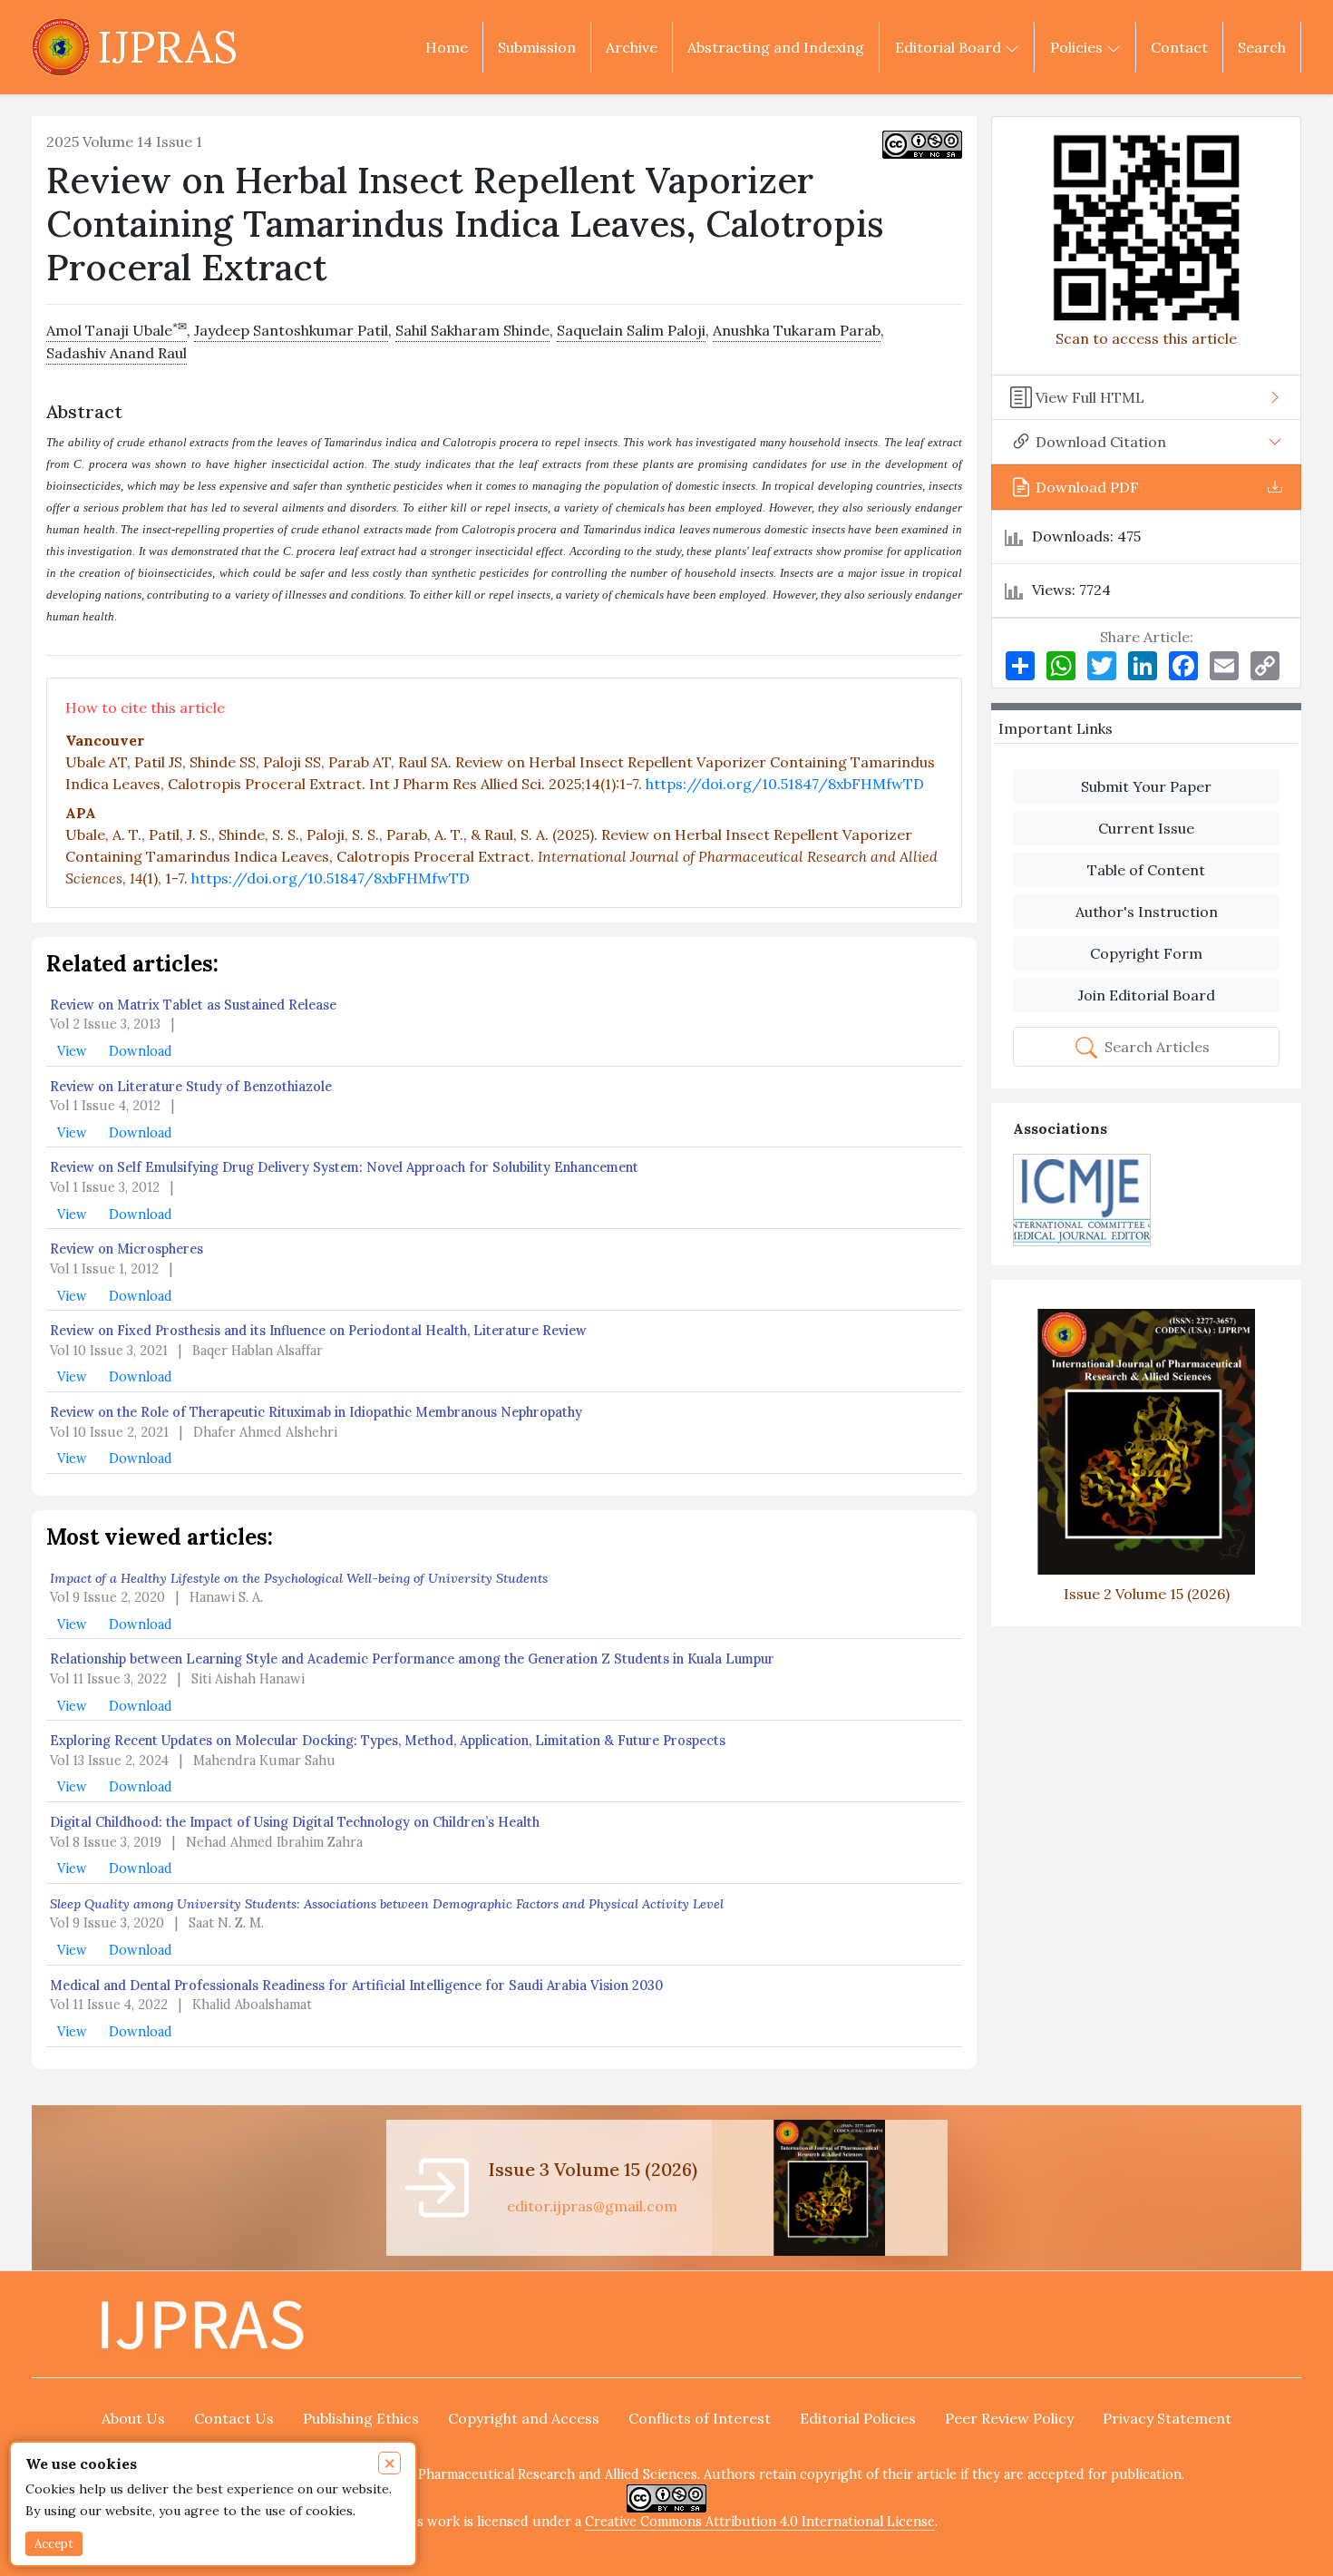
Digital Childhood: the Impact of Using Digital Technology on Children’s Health (295, 1822)
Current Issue (1146, 828)
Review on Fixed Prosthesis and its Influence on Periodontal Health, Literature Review (318, 1331)
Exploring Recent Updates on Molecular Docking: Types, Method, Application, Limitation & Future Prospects (388, 1741)
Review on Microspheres (126, 1249)
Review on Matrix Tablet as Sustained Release (193, 1005)
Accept (54, 2544)
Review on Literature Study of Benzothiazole (191, 1087)
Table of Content (1146, 870)
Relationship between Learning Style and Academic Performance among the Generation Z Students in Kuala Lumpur (412, 1659)
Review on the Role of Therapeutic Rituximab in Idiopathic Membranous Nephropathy (316, 1412)
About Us (133, 2418)
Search (1262, 47)
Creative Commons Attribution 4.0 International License (760, 2522)
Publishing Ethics (361, 2418)
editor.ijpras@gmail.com (592, 2206)
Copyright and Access (524, 2418)
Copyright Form (1146, 953)
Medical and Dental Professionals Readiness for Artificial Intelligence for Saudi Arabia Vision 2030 (356, 1986)
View (74, 1051)
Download (141, 1051)
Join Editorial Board (1147, 995)
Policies (1078, 47)
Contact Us (234, 2418)
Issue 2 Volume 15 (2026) (1147, 1593)
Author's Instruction (1147, 912)
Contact (1179, 47)
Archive (632, 47)
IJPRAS (167, 47)
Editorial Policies (858, 2418)
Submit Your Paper (1146, 786)
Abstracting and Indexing (776, 47)
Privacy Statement (1167, 2418)
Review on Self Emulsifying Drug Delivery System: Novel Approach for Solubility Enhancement (344, 1167)
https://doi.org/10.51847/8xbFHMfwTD (785, 784)
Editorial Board (950, 47)
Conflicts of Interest (700, 2418)
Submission (537, 47)
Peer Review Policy (1009, 2418)
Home (447, 47)
